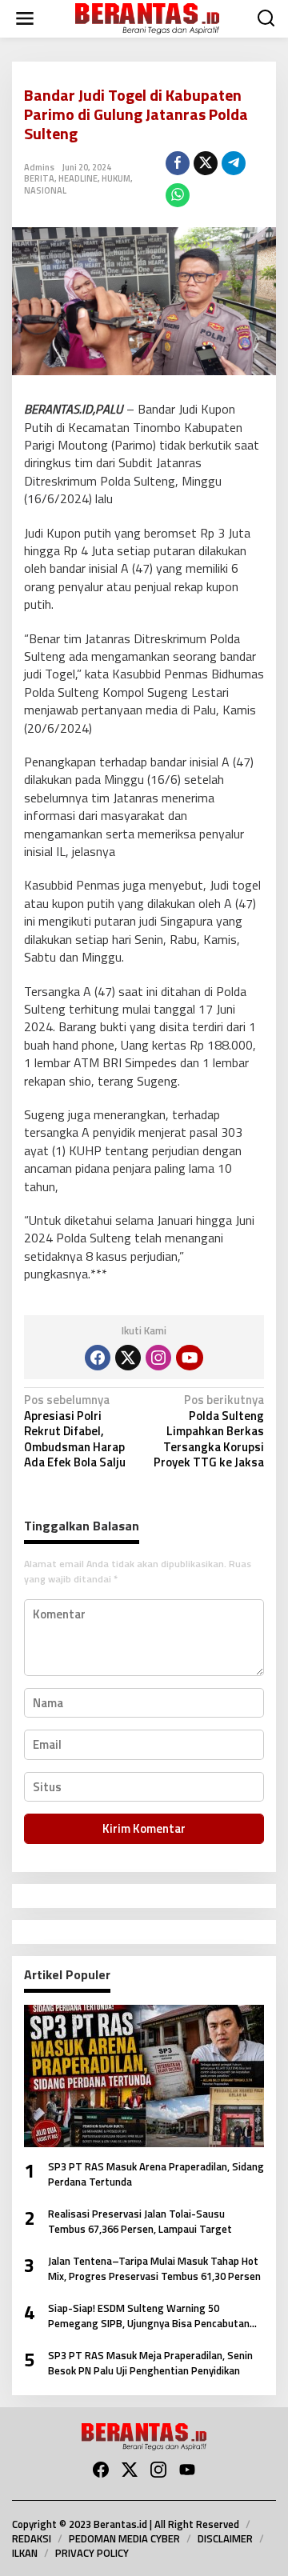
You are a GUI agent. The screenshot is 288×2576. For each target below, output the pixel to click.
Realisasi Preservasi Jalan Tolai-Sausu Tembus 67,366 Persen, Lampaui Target (140, 2222)
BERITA (39, 178)
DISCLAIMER (225, 2538)
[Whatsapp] (178, 195)
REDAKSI (32, 2538)
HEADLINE (78, 178)
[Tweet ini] (206, 163)
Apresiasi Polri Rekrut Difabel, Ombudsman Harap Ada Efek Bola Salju (75, 1432)
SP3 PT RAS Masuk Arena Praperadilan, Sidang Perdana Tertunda (156, 2175)
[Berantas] (147, 17)
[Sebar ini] (178, 163)
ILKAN (25, 2553)
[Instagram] (158, 1358)
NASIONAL (45, 190)
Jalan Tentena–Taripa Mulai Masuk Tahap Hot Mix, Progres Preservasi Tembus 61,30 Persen (154, 2269)
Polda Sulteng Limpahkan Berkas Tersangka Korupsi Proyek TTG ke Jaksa (209, 1432)
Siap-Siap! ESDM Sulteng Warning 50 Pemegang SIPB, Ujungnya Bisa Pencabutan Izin (149, 2316)
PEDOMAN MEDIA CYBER (124, 2538)
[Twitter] (128, 1358)
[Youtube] (190, 1358)
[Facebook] (98, 1358)
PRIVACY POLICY (92, 2553)
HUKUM (116, 178)
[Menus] (25, 19)
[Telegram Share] (234, 163)
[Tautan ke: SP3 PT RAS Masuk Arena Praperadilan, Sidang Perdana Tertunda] (144, 2076)
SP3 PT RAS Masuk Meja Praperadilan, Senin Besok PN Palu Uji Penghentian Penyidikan (150, 2364)
